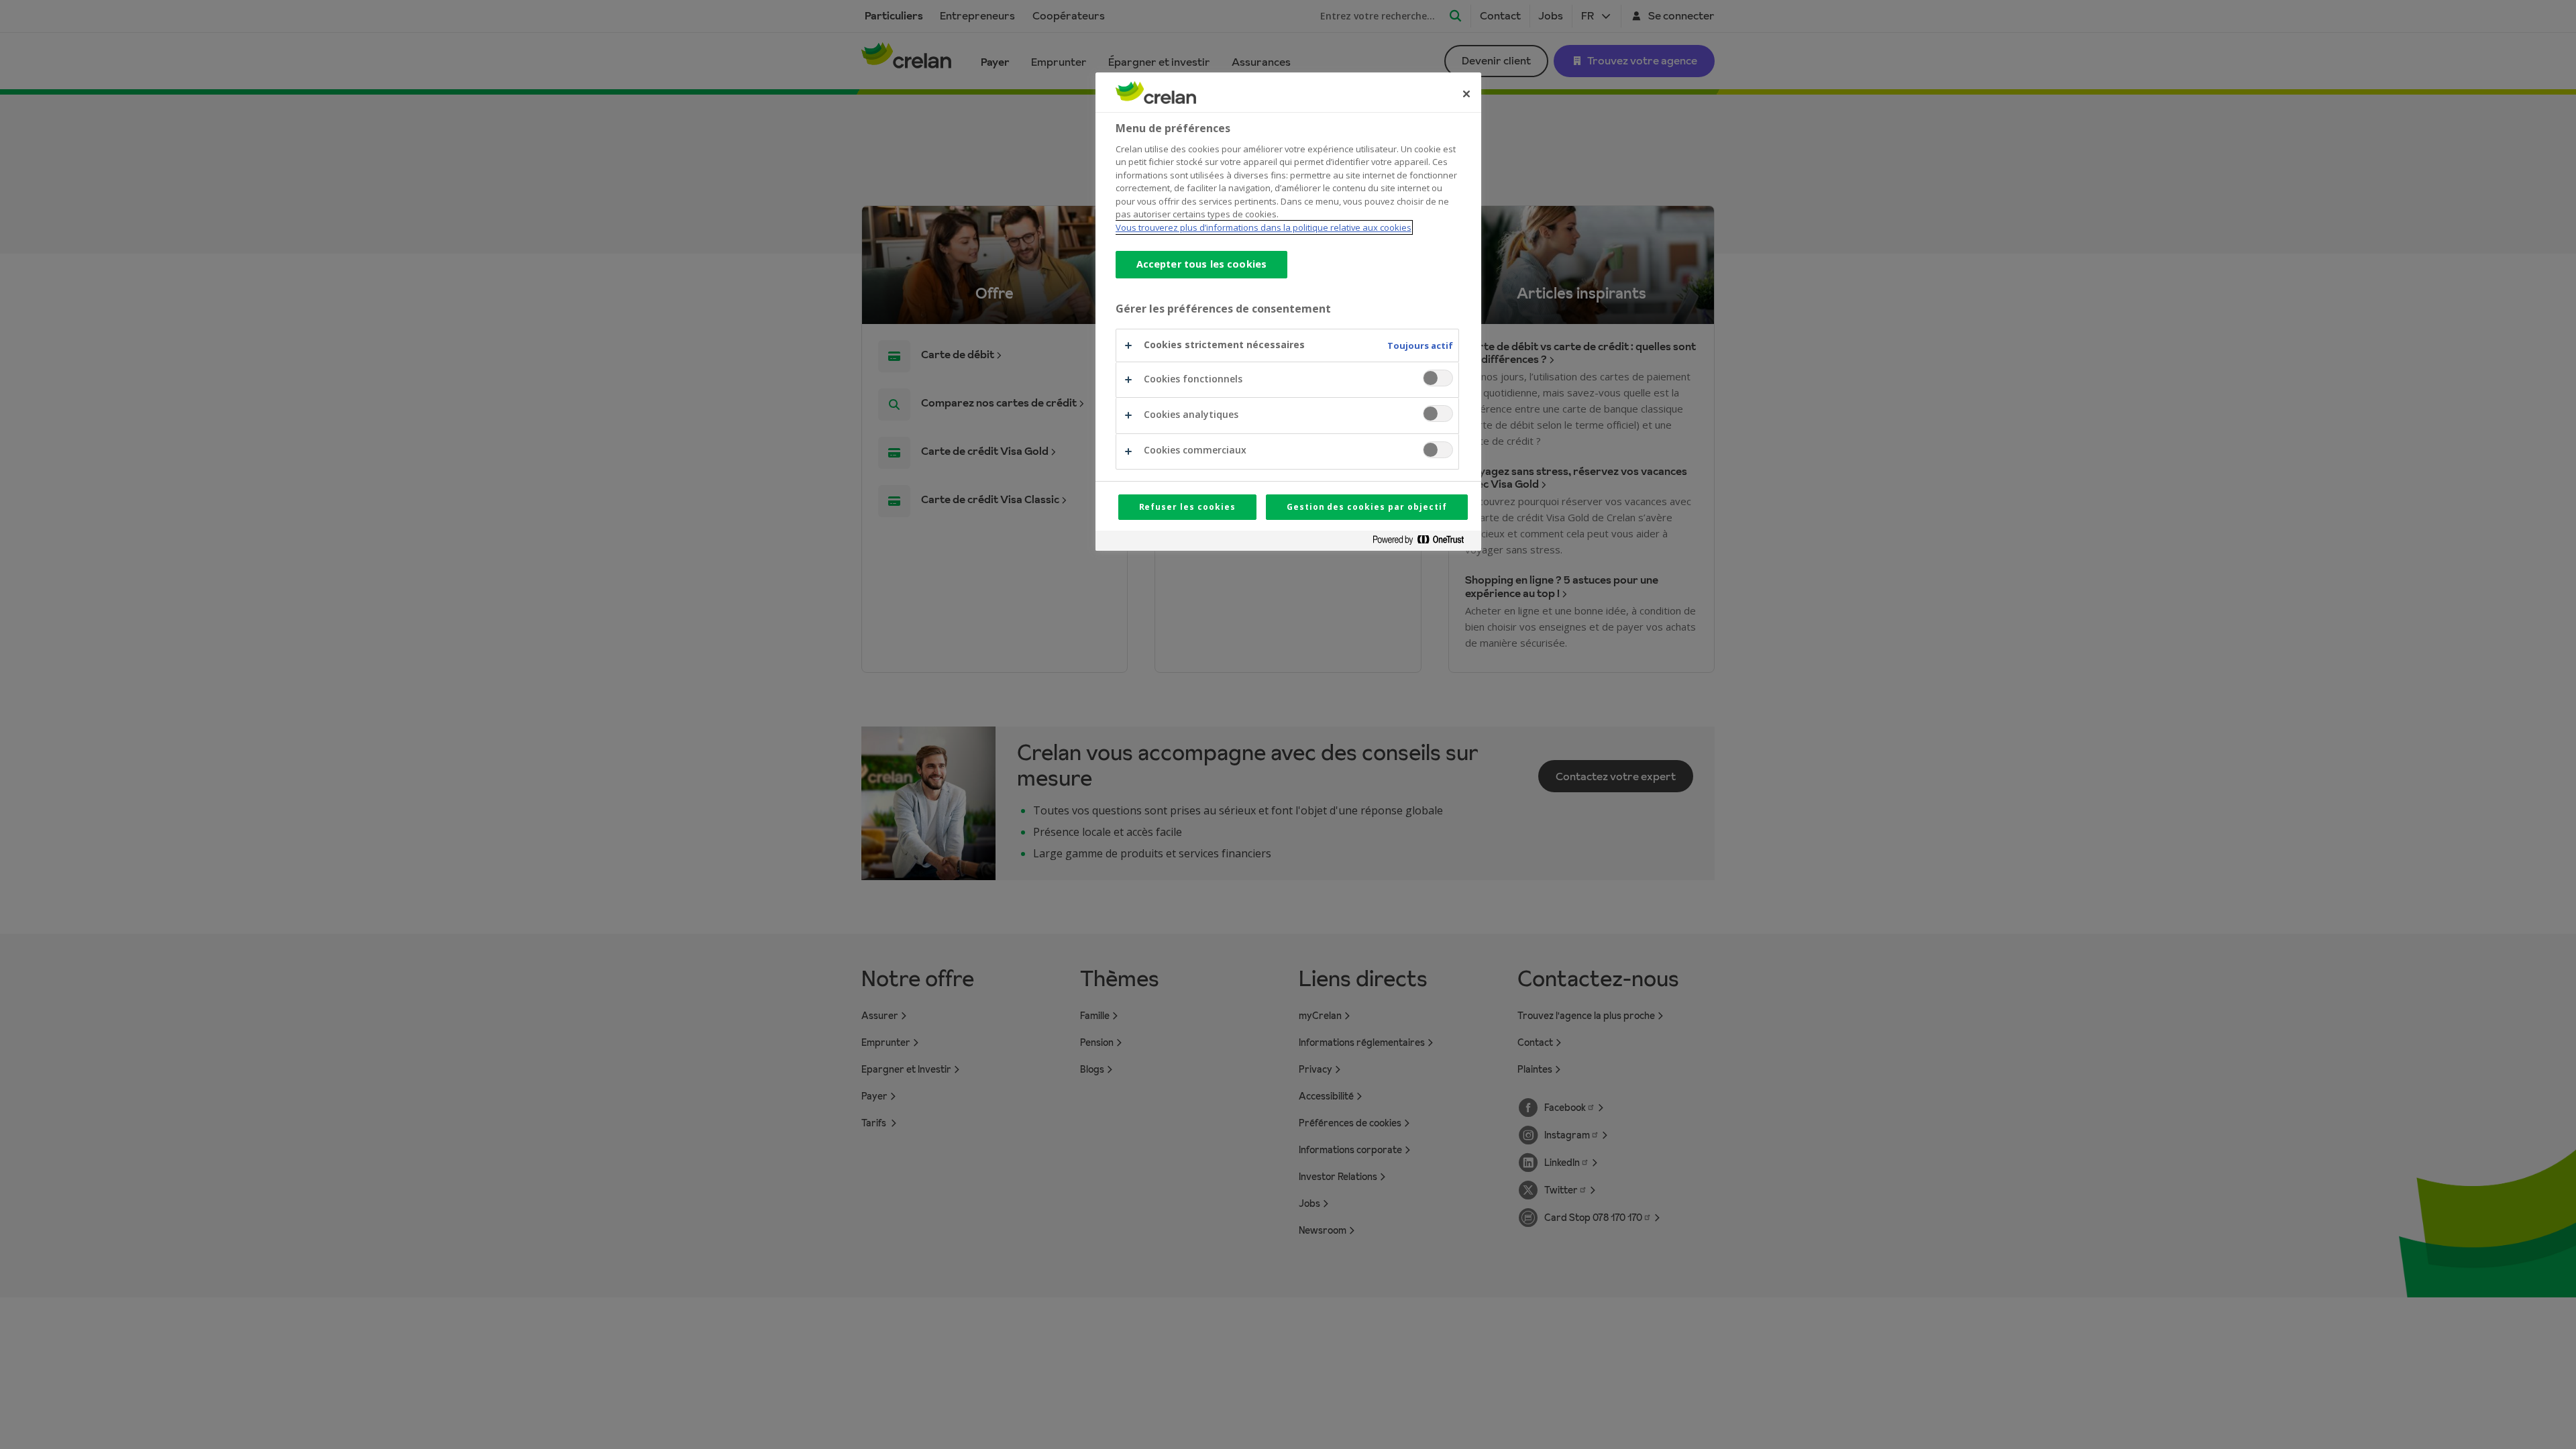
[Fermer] (1466, 94)
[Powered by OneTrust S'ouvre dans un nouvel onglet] (1424, 542)
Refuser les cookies (1187, 507)
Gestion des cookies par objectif (1367, 507)
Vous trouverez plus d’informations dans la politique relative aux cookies (1264, 227)
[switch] (1438, 378)
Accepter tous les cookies (1202, 264)
